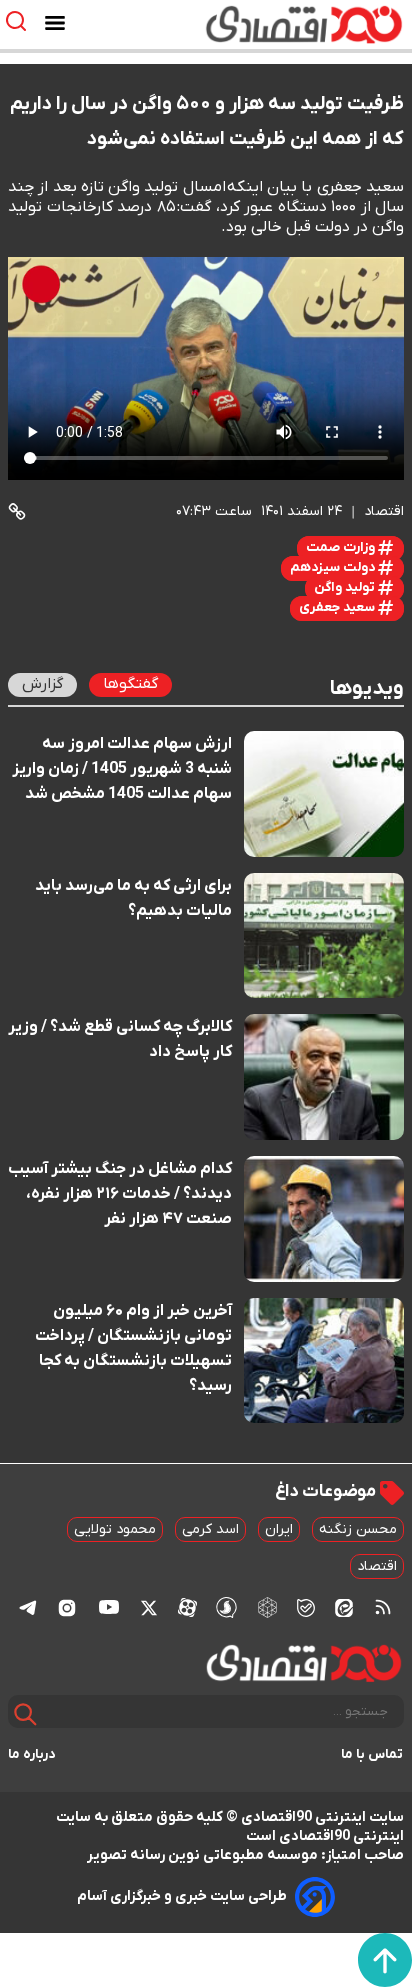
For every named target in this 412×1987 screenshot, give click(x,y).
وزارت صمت (342, 547)
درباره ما (32, 1754)
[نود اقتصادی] (264, 24)
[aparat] (187, 1607)
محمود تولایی (115, 1529)
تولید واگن (346, 587)
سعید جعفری (338, 607)
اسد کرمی (210, 1529)
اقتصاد (377, 1566)
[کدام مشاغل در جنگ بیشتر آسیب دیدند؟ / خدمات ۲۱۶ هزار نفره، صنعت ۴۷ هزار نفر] (324, 1219)
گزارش (42, 684)
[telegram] (28, 1607)
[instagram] (67, 1607)
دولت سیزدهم (334, 567)
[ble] (306, 1607)
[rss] (383, 1607)
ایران (279, 1529)
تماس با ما (372, 1754)
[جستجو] (25, 1714)
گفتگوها (130, 684)
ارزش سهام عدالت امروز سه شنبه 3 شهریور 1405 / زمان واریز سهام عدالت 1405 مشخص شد (122, 769)
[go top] (385, 1960)
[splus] (226, 1606)
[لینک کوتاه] (17, 511)
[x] (149, 1607)
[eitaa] (344, 1607)
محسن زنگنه (358, 1529)
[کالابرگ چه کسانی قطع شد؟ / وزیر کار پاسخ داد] (324, 1077)
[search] (20, 21)
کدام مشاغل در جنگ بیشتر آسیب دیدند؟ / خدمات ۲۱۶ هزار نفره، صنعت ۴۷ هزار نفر (120, 1194)
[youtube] (109, 1607)
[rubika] (267, 1606)
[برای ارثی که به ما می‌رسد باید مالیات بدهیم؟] (324, 936)
